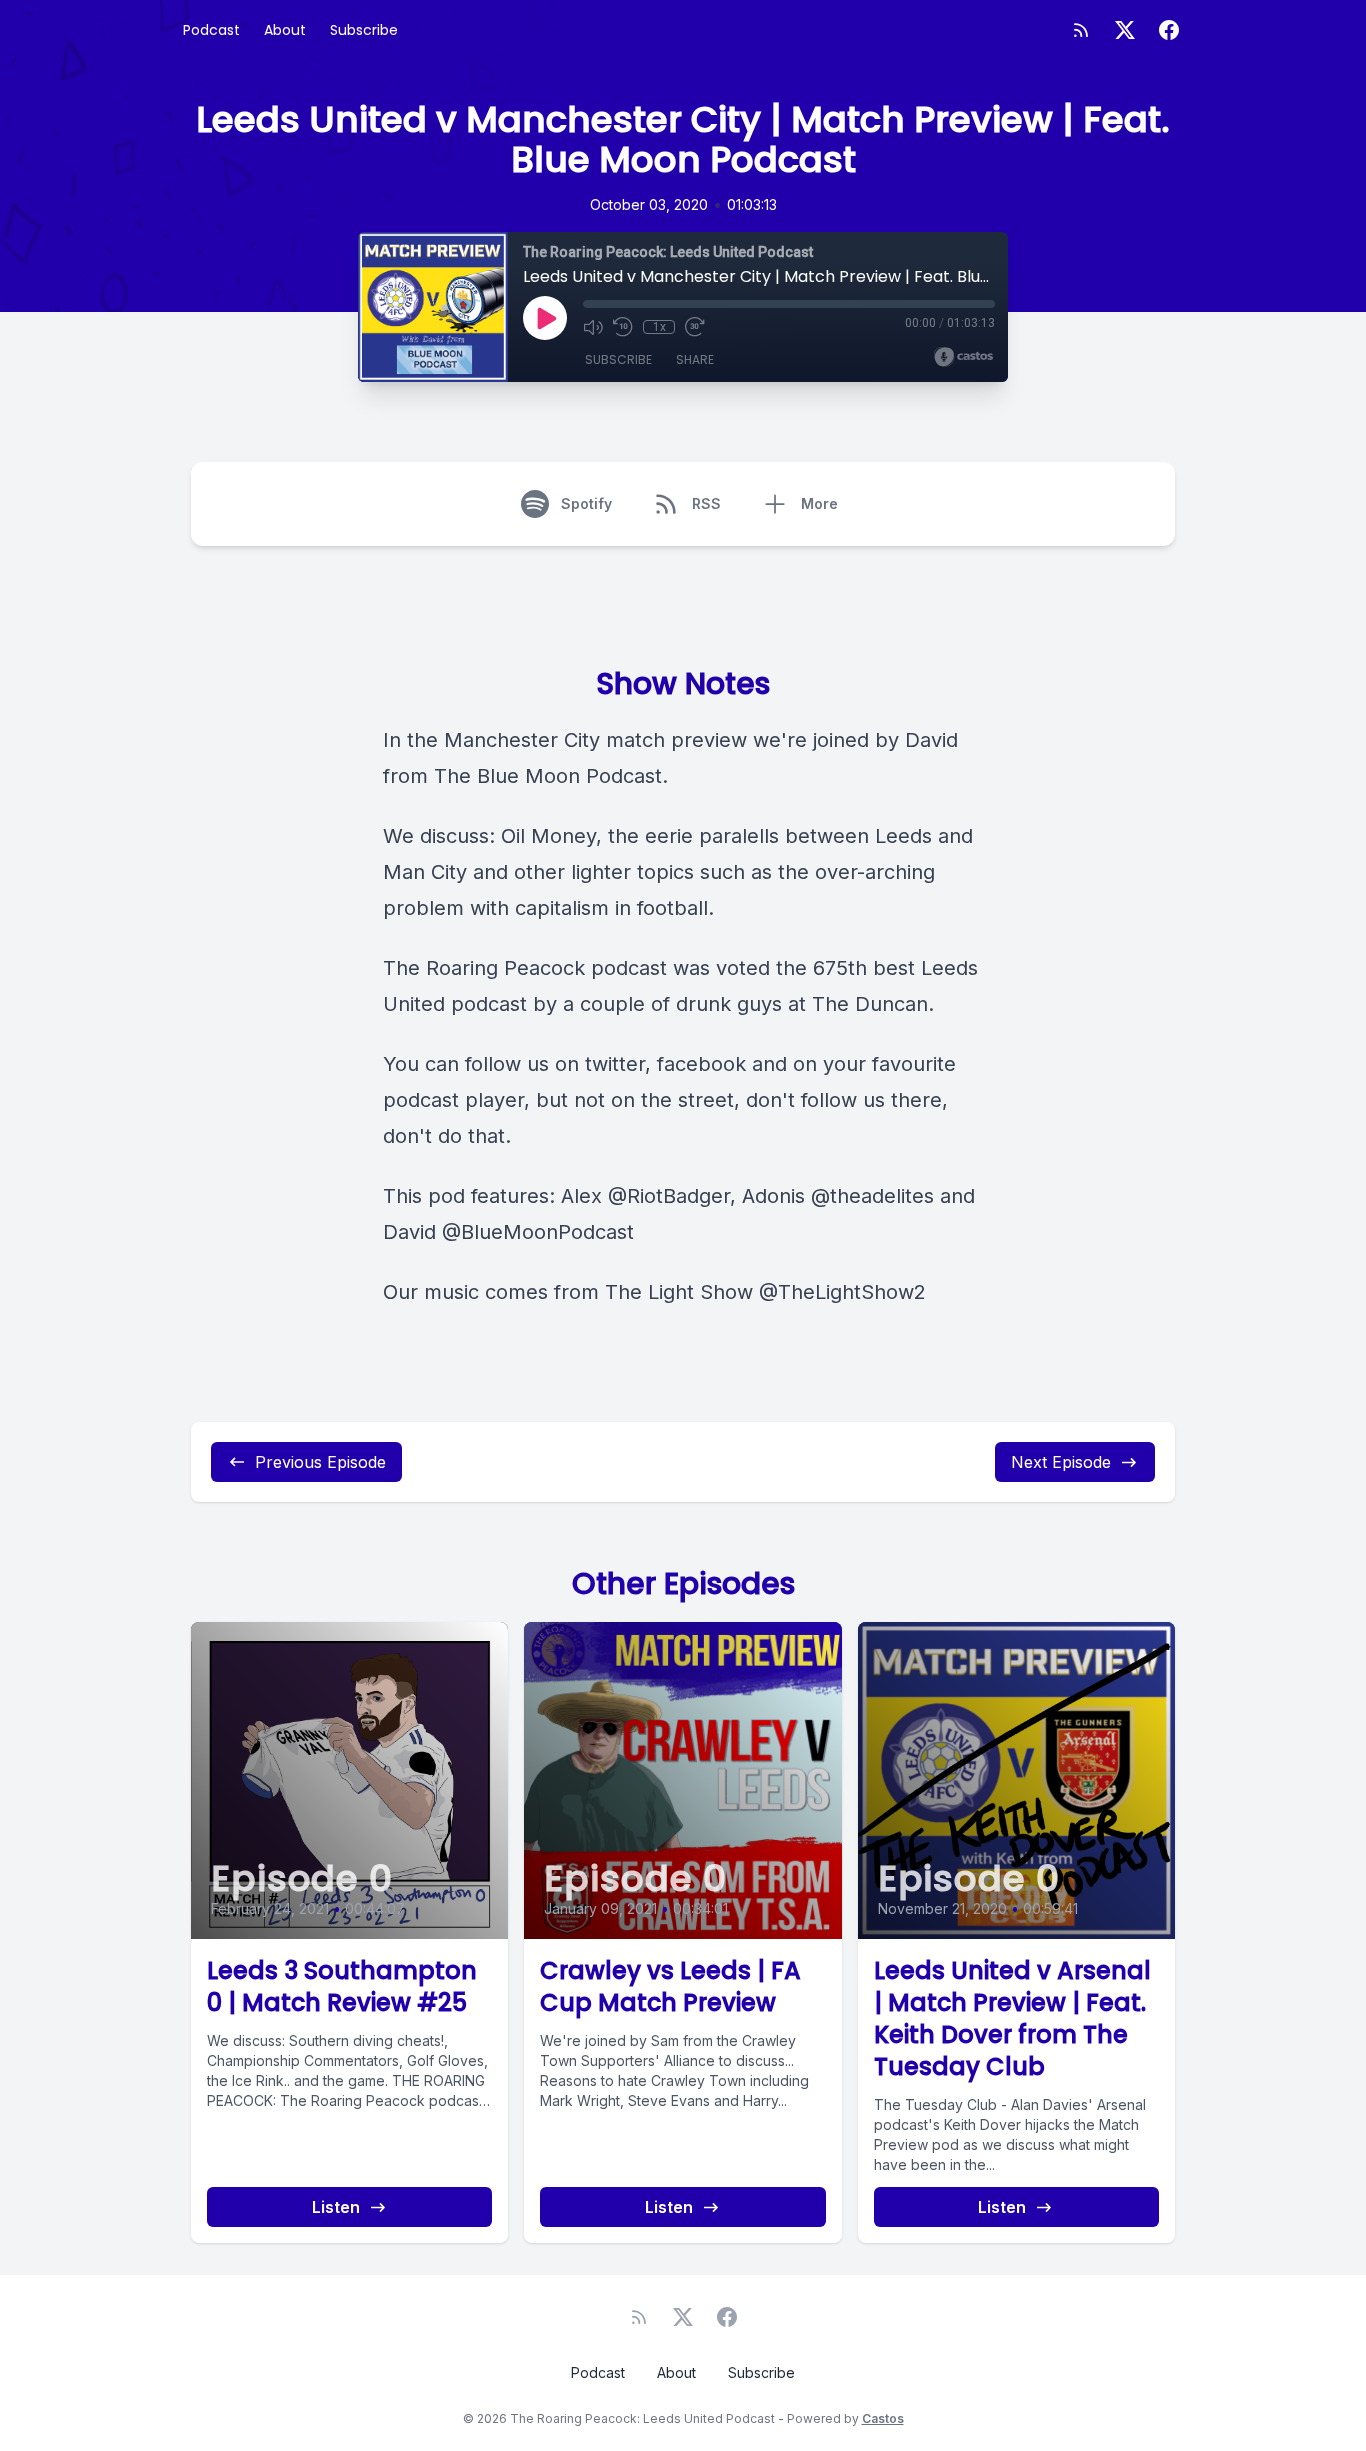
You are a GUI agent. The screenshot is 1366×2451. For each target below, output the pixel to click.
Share (695, 359)
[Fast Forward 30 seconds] (695, 327)
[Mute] (593, 327)
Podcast (211, 30)
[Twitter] (1125, 30)
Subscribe (364, 30)
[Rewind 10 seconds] (623, 327)
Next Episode (1061, 1462)
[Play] (545, 318)
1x (659, 327)
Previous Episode (320, 1462)
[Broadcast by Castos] (963, 357)
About (285, 30)
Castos (883, 2418)
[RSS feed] (1081, 30)
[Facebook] (1169, 30)
